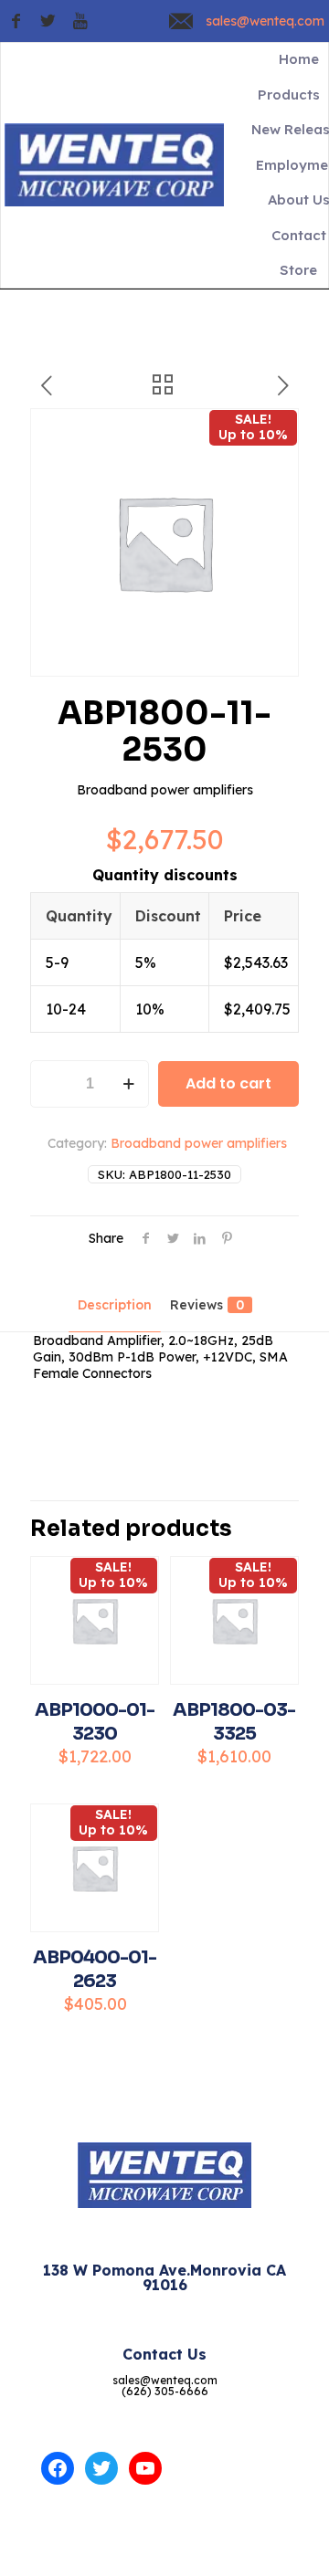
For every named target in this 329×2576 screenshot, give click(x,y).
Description (115, 1305)
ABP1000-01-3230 (95, 1722)
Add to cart (228, 1083)
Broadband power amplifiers (199, 1143)
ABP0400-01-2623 (95, 1969)
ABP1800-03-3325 (234, 1722)
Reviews (207, 1305)
